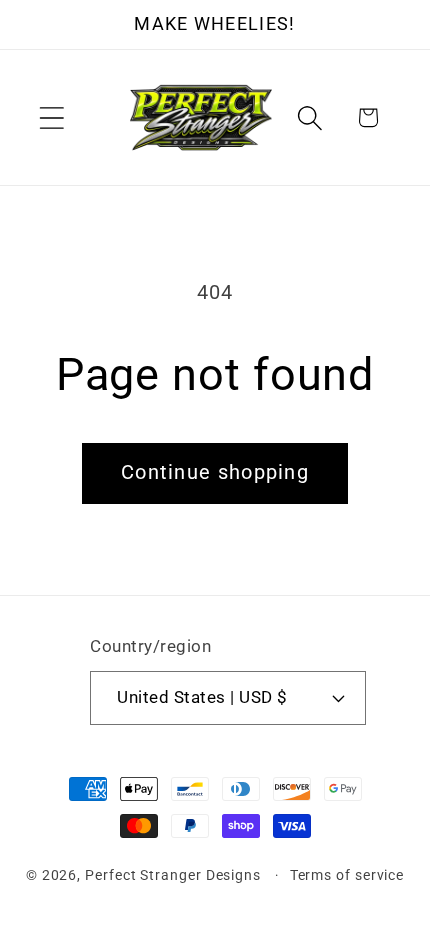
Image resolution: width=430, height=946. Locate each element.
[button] (51, 117)
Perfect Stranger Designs (173, 875)
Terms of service (347, 875)
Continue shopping (215, 472)
